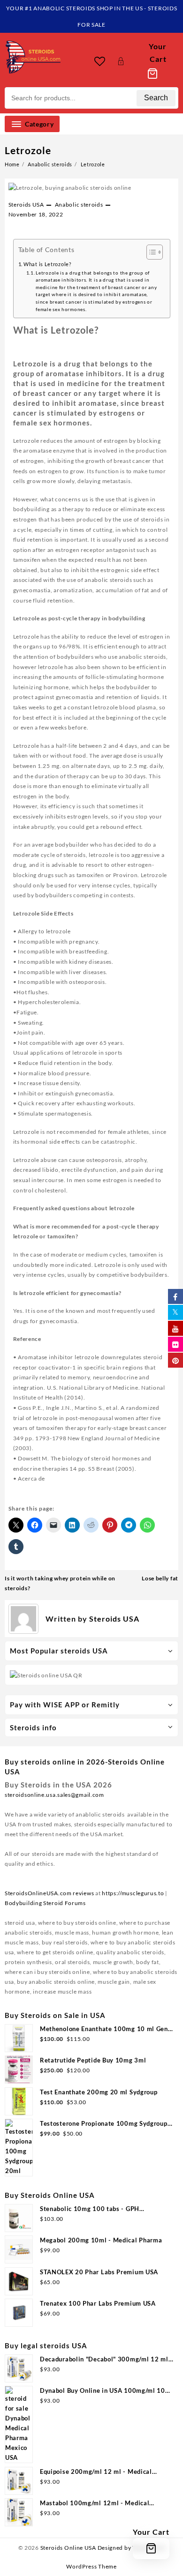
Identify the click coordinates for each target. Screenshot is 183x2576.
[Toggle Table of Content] (150, 252)
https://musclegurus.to (133, 1893)
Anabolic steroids (79, 205)
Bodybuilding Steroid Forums (45, 1903)
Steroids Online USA (68, 2548)
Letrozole (28, 150)
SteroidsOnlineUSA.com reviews (49, 1893)
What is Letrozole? (47, 264)
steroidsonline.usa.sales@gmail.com (54, 1795)
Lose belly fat (160, 1578)
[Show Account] (121, 61)
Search (156, 98)
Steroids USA (26, 205)
